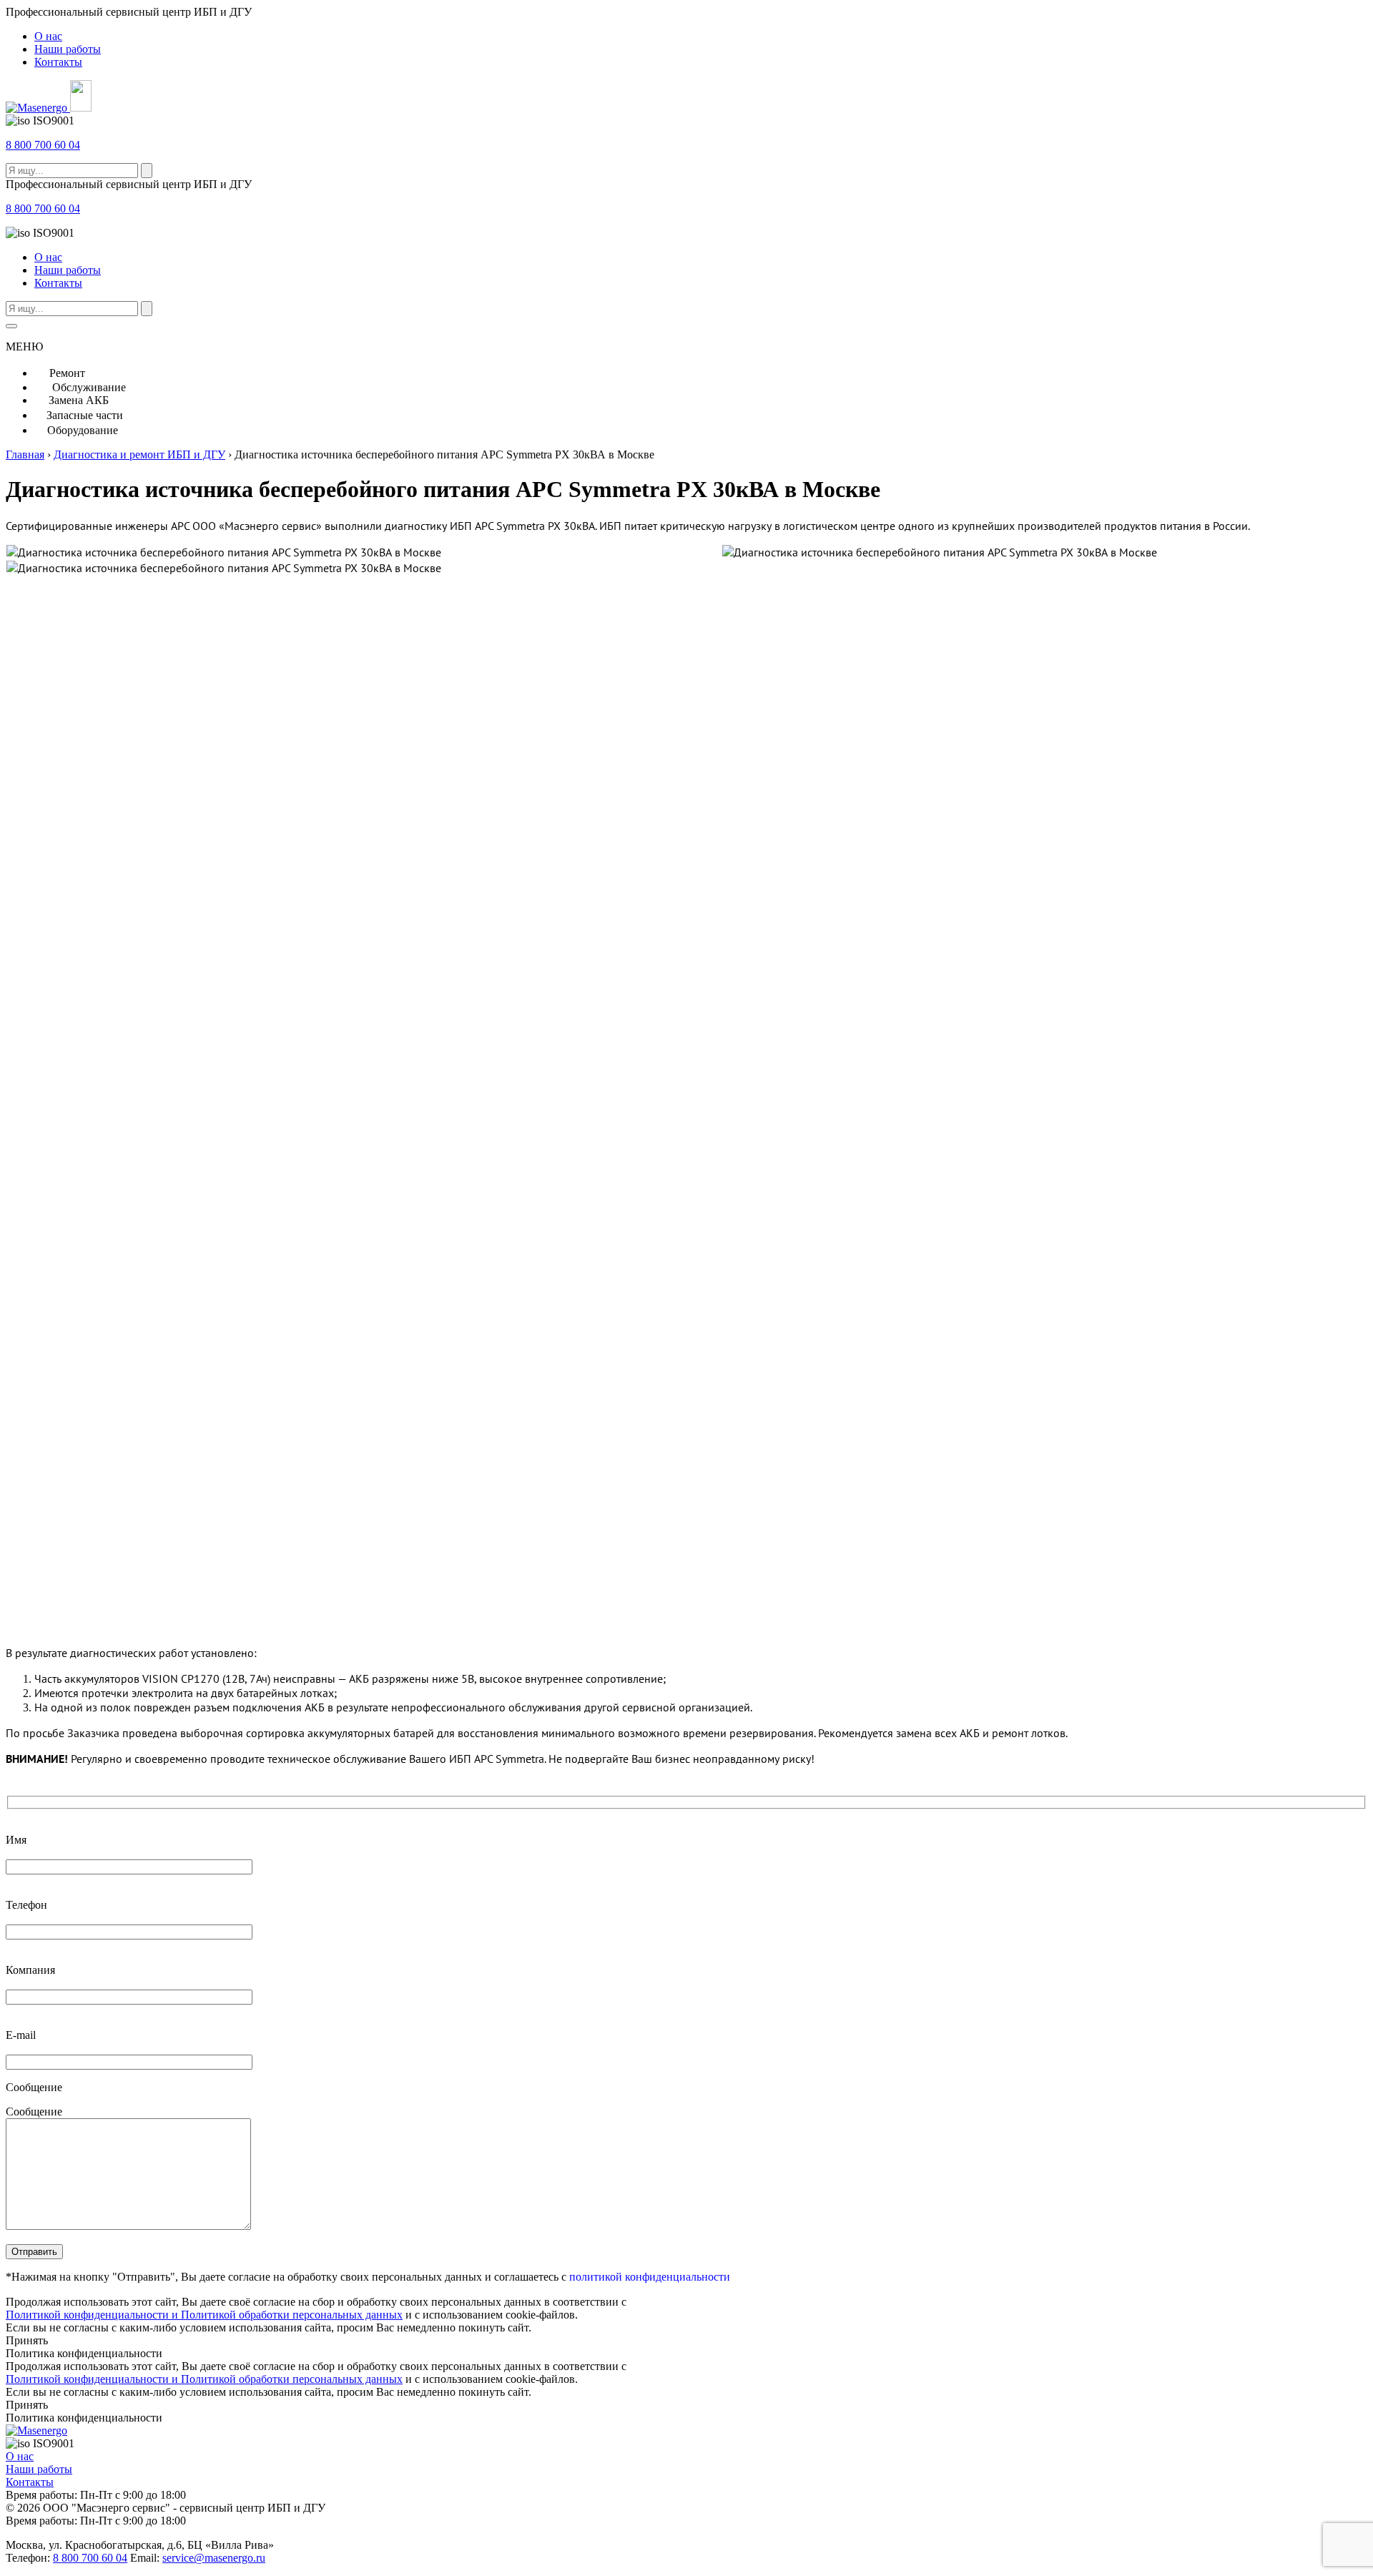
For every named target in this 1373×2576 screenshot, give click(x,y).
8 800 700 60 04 (43, 145)
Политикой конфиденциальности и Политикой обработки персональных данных (204, 2315)
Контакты (58, 62)
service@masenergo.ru (214, 2558)
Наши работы (68, 49)
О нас (48, 36)
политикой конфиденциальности (650, 2277)
